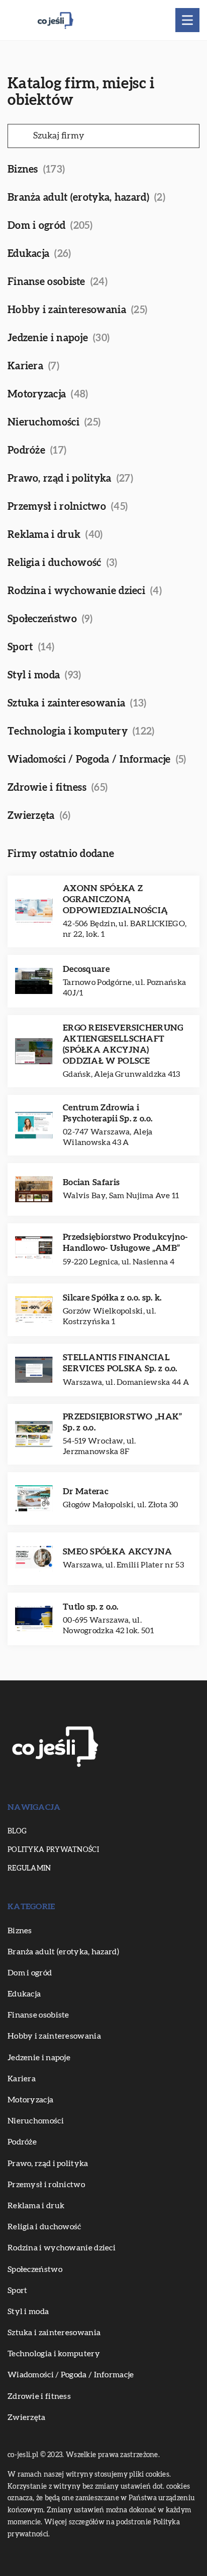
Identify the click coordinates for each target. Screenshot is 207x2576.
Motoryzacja (37, 394)
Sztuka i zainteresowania (66, 703)
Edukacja (28, 254)
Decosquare (86, 969)
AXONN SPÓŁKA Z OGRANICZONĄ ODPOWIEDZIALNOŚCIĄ (115, 899)
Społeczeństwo (42, 619)
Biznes (23, 170)
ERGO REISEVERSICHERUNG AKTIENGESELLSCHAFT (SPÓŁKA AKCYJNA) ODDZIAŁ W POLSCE (123, 1044)
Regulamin (29, 1869)
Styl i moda (34, 675)
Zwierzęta (31, 816)
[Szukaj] (20, 136)
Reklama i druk (44, 535)
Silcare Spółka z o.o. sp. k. (112, 1298)
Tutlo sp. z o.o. (91, 1607)
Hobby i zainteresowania (67, 310)
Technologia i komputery (68, 732)
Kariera (25, 366)
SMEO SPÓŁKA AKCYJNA (118, 1552)
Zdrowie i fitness (47, 788)
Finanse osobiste (46, 282)
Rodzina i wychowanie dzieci (76, 591)
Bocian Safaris (91, 1182)
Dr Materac (86, 1491)
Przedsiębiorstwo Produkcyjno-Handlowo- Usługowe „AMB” (125, 1243)
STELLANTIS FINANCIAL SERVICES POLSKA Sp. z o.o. (120, 1363)
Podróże (26, 451)
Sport (20, 647)
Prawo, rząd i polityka (60, 479)
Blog (17, 1831)
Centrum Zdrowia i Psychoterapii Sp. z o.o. (108, 1113)
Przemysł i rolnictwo (57, 507)
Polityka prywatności (53, 1850)
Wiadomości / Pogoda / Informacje (89, 760)
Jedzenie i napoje (48, 338)
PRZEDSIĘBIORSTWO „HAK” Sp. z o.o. (123, 1422)
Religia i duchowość (55, 563)
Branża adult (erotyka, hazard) (78, 198)
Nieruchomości (43, 422)
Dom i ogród (36, 226)
